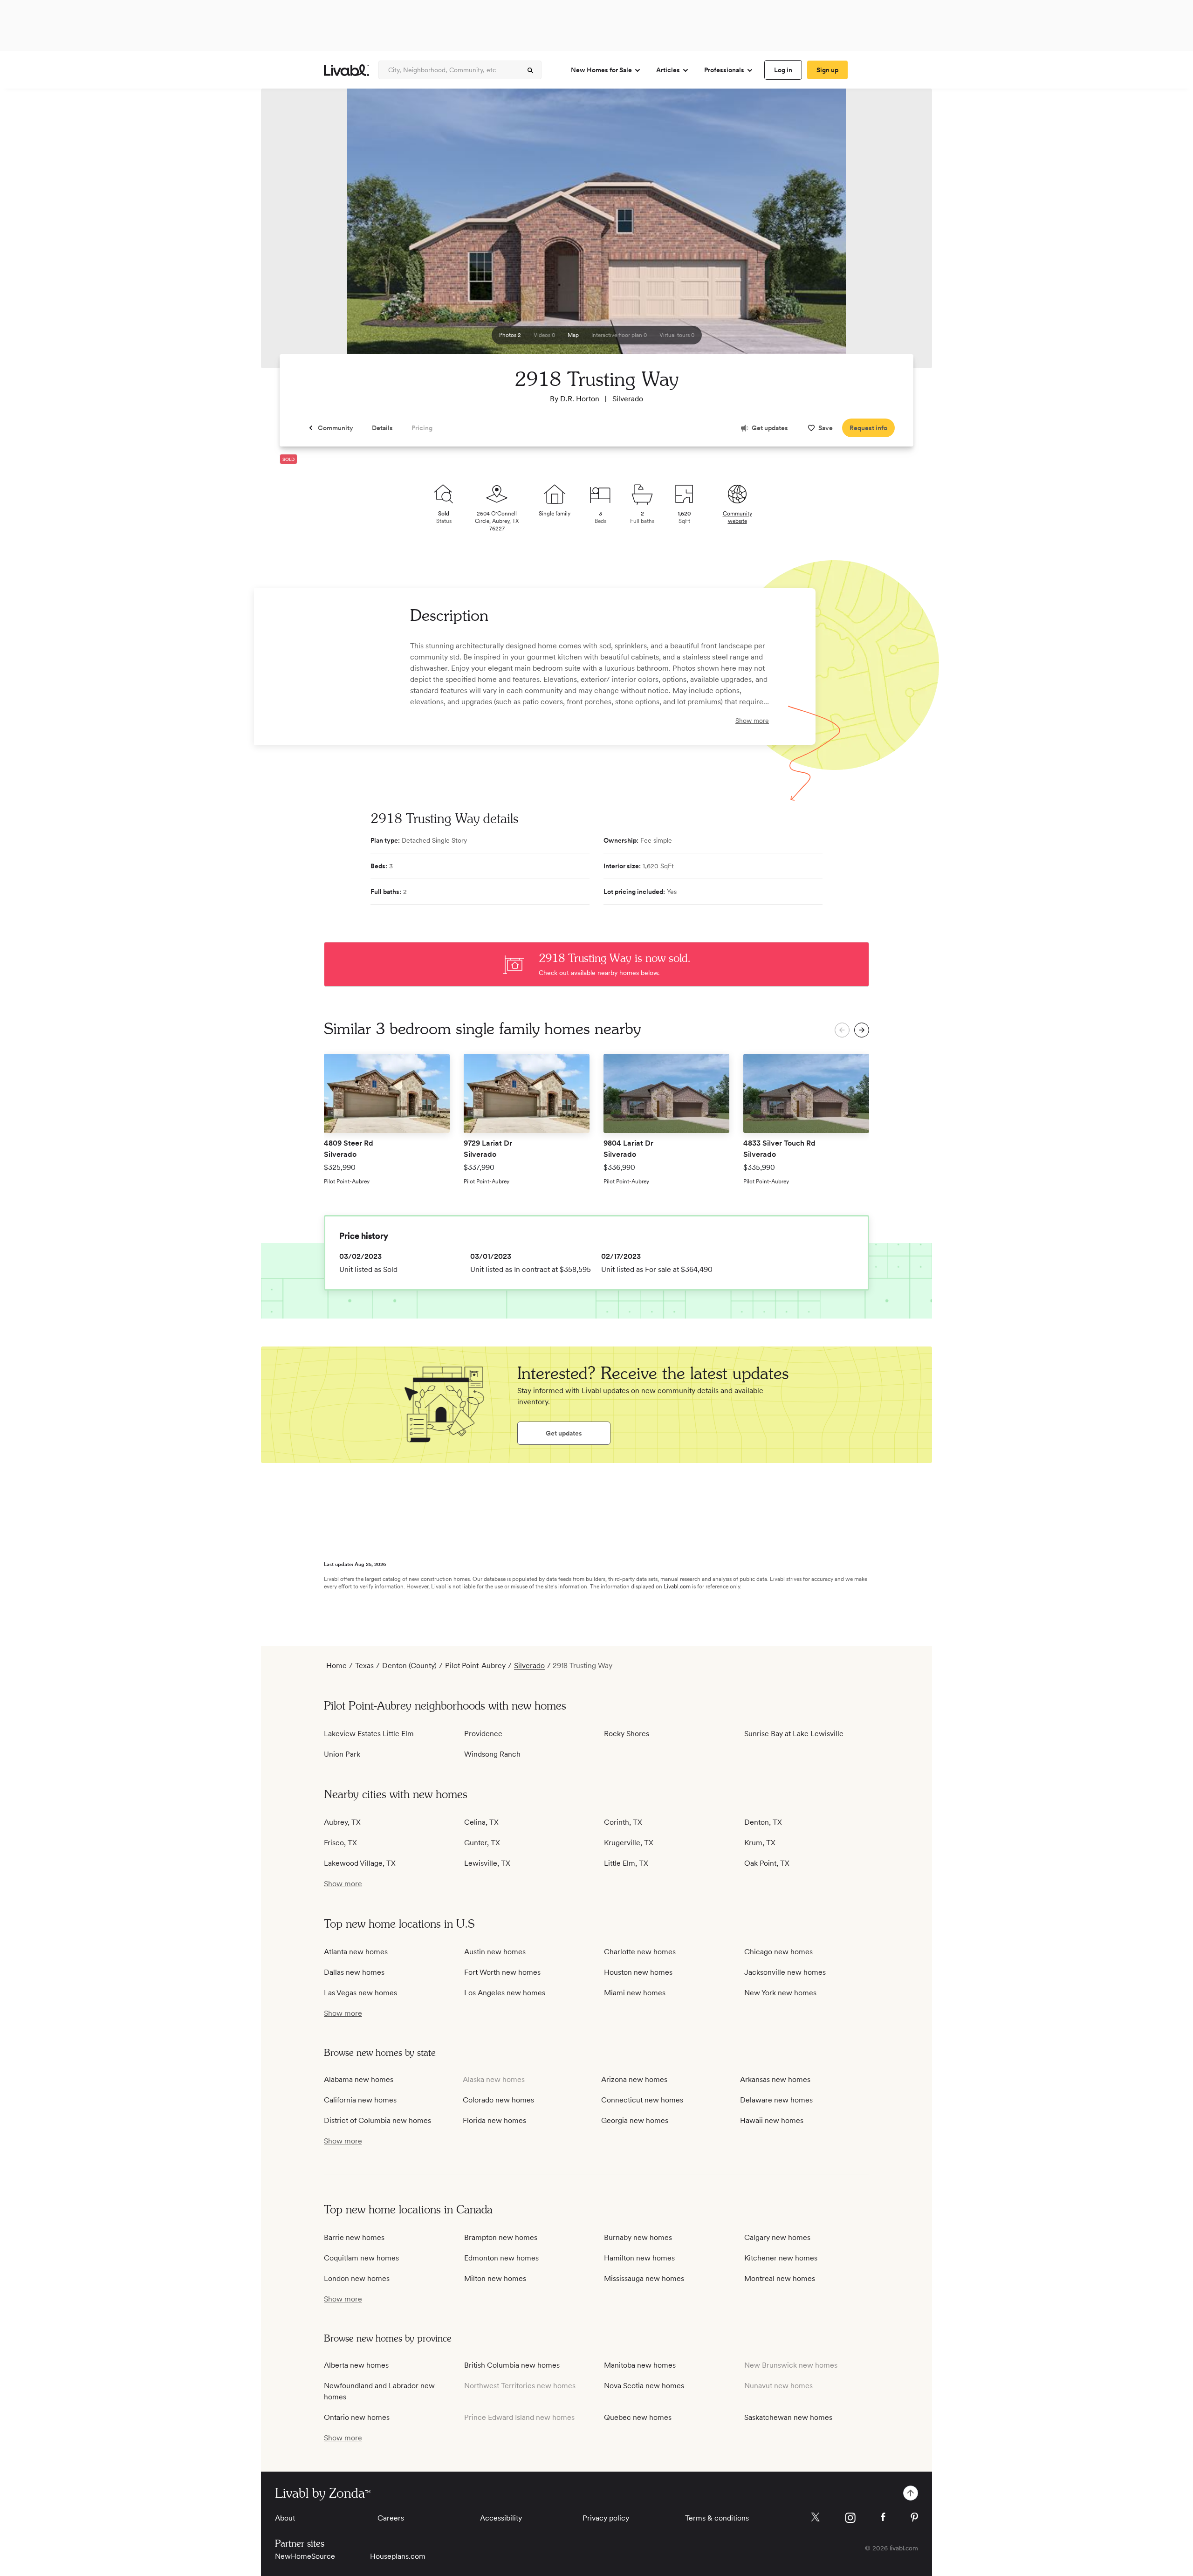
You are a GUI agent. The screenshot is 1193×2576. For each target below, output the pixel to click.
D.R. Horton (580, 399)
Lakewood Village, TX (360, 1863)
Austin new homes (495, 1952)
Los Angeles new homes (505, 1993)
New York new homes (780, 1993)
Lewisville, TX (487, 1863)
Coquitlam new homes (361, 2258)
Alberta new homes (356, 2365)
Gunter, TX (482, 1843)
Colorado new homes (498, 2100)
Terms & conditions (717, 2518)
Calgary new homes (777, 2237)
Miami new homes (635, 1993)
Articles (668, 70)
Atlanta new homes (356, 1952)
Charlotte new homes (640, 1952)
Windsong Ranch (492, 1754)
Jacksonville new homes (785, 1972)
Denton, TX (763, 1822)
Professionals (724, 70)
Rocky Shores (627, 1734)
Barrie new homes (354, 2237)
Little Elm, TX (626, 1863)
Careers (391, 2518)
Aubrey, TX (342, 1822)
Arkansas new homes (775, 2079)
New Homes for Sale (601, 70)
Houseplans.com (398, 2556)
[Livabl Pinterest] (914, 2517)
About (285, 2518)
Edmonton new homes (501, 2258)
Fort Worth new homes (502, 1972)
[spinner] (530, 70)
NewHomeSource (305, 2556)
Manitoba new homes (640, 2365)
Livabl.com (677, 1587)
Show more (752, 721)
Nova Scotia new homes (644, 2386)
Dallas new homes (354, 1972)
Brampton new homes (501, 2237)
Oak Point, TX (767, 1863)
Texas (364, 1666)
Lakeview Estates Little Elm (369, 1734)
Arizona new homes (634, 2079)
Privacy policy (606, 2518)
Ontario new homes (357, 2417)
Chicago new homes (778, 1952)
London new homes (357, 2278)
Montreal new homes (780, 2278)
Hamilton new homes (639, 2258)
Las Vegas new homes (360, 1993)
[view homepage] (346, 70)
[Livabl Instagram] (850, 2518)
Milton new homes (495, 2278)
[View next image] (902, 233)
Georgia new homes (635, 2120)
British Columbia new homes (512, 2365)
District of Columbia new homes (377, 2120)
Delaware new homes (776, 2100)
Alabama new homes (359, 2079)
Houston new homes (638, 1972)
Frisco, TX (340, 1843)
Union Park (342, 1754)
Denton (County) (409, 1666)
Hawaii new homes (772, 2120)
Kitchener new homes (781, 2258)
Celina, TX (481, 1822)
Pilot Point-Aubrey (475, 1666)
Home (336, 1666)
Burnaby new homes (638, 2237)
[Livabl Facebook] (883, 2517)
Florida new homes (494, 2120)
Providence (483, 1734)
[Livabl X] (815, 2517)
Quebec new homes (638, 2417)
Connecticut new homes (642, 2100)
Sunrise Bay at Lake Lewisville (794, 1734)
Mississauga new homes (644, 2278)
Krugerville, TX (629, 1843)
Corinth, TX (623, 1822)
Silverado (628, 399)
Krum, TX (760, 1843)
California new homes (360, 2100)
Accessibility (501, 2518)
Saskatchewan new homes (788, 2417)
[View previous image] (291, 233)
